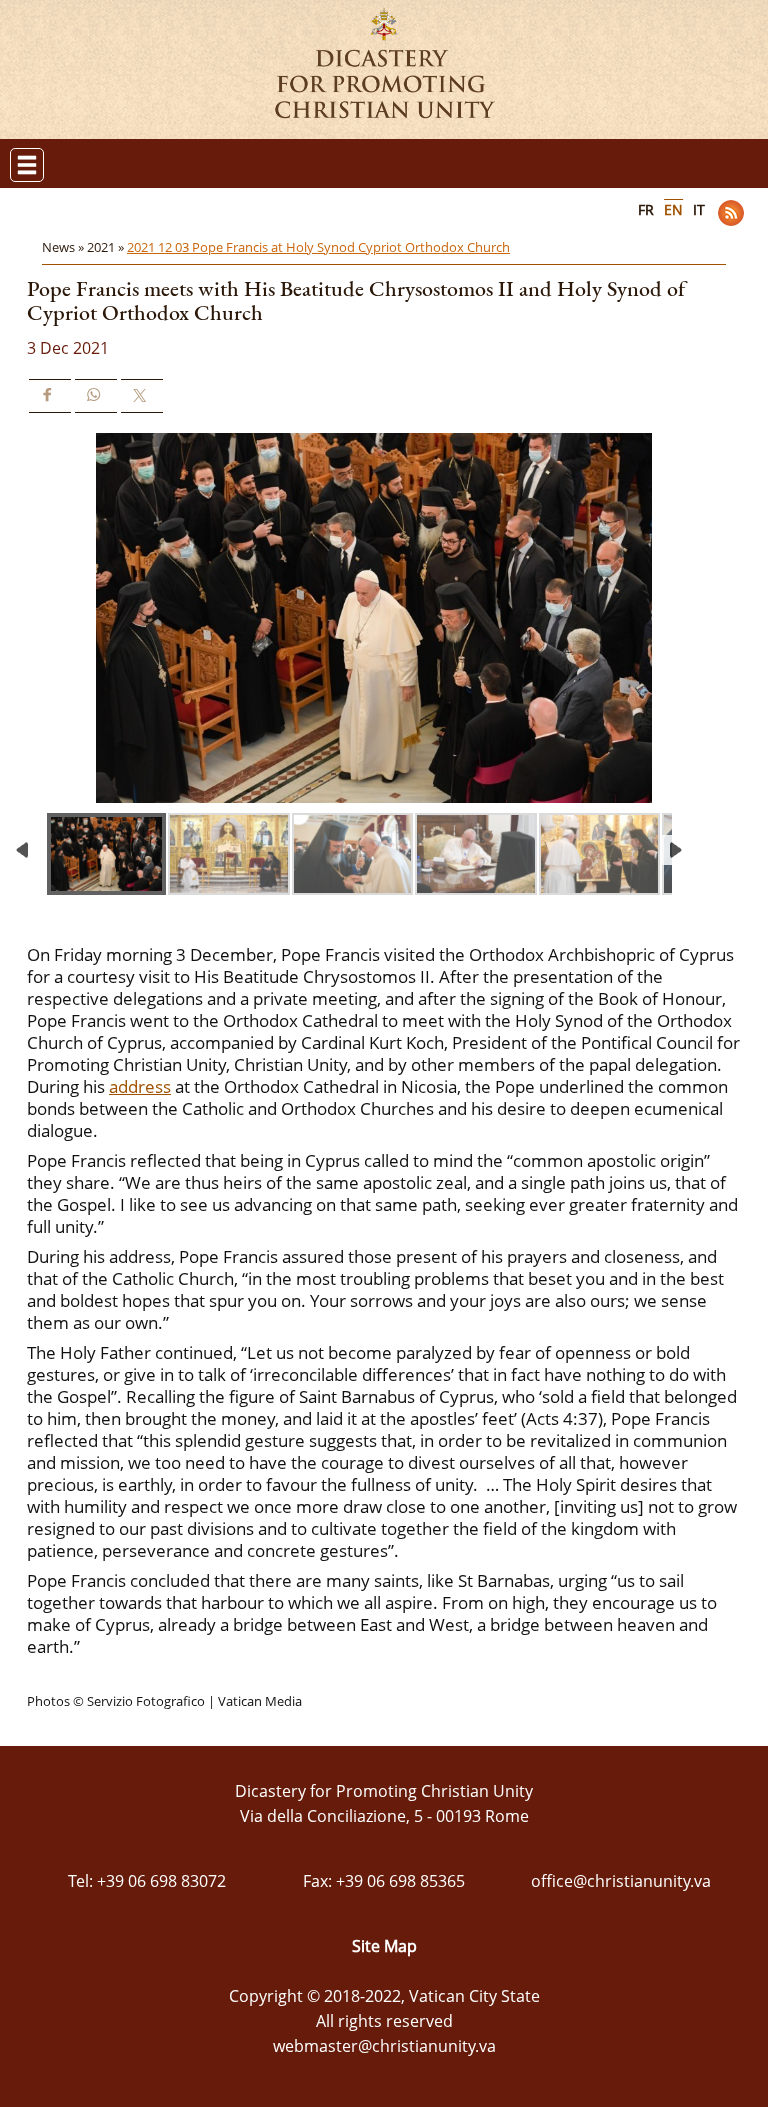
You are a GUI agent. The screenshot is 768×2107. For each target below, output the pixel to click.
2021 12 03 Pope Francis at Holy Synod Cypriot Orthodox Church (318, 247)
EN (673, 209)
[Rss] (731, 213)
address (140, 1086)
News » (64, 247)
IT (699, 209)
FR (646, 209)
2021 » (107, 247)
